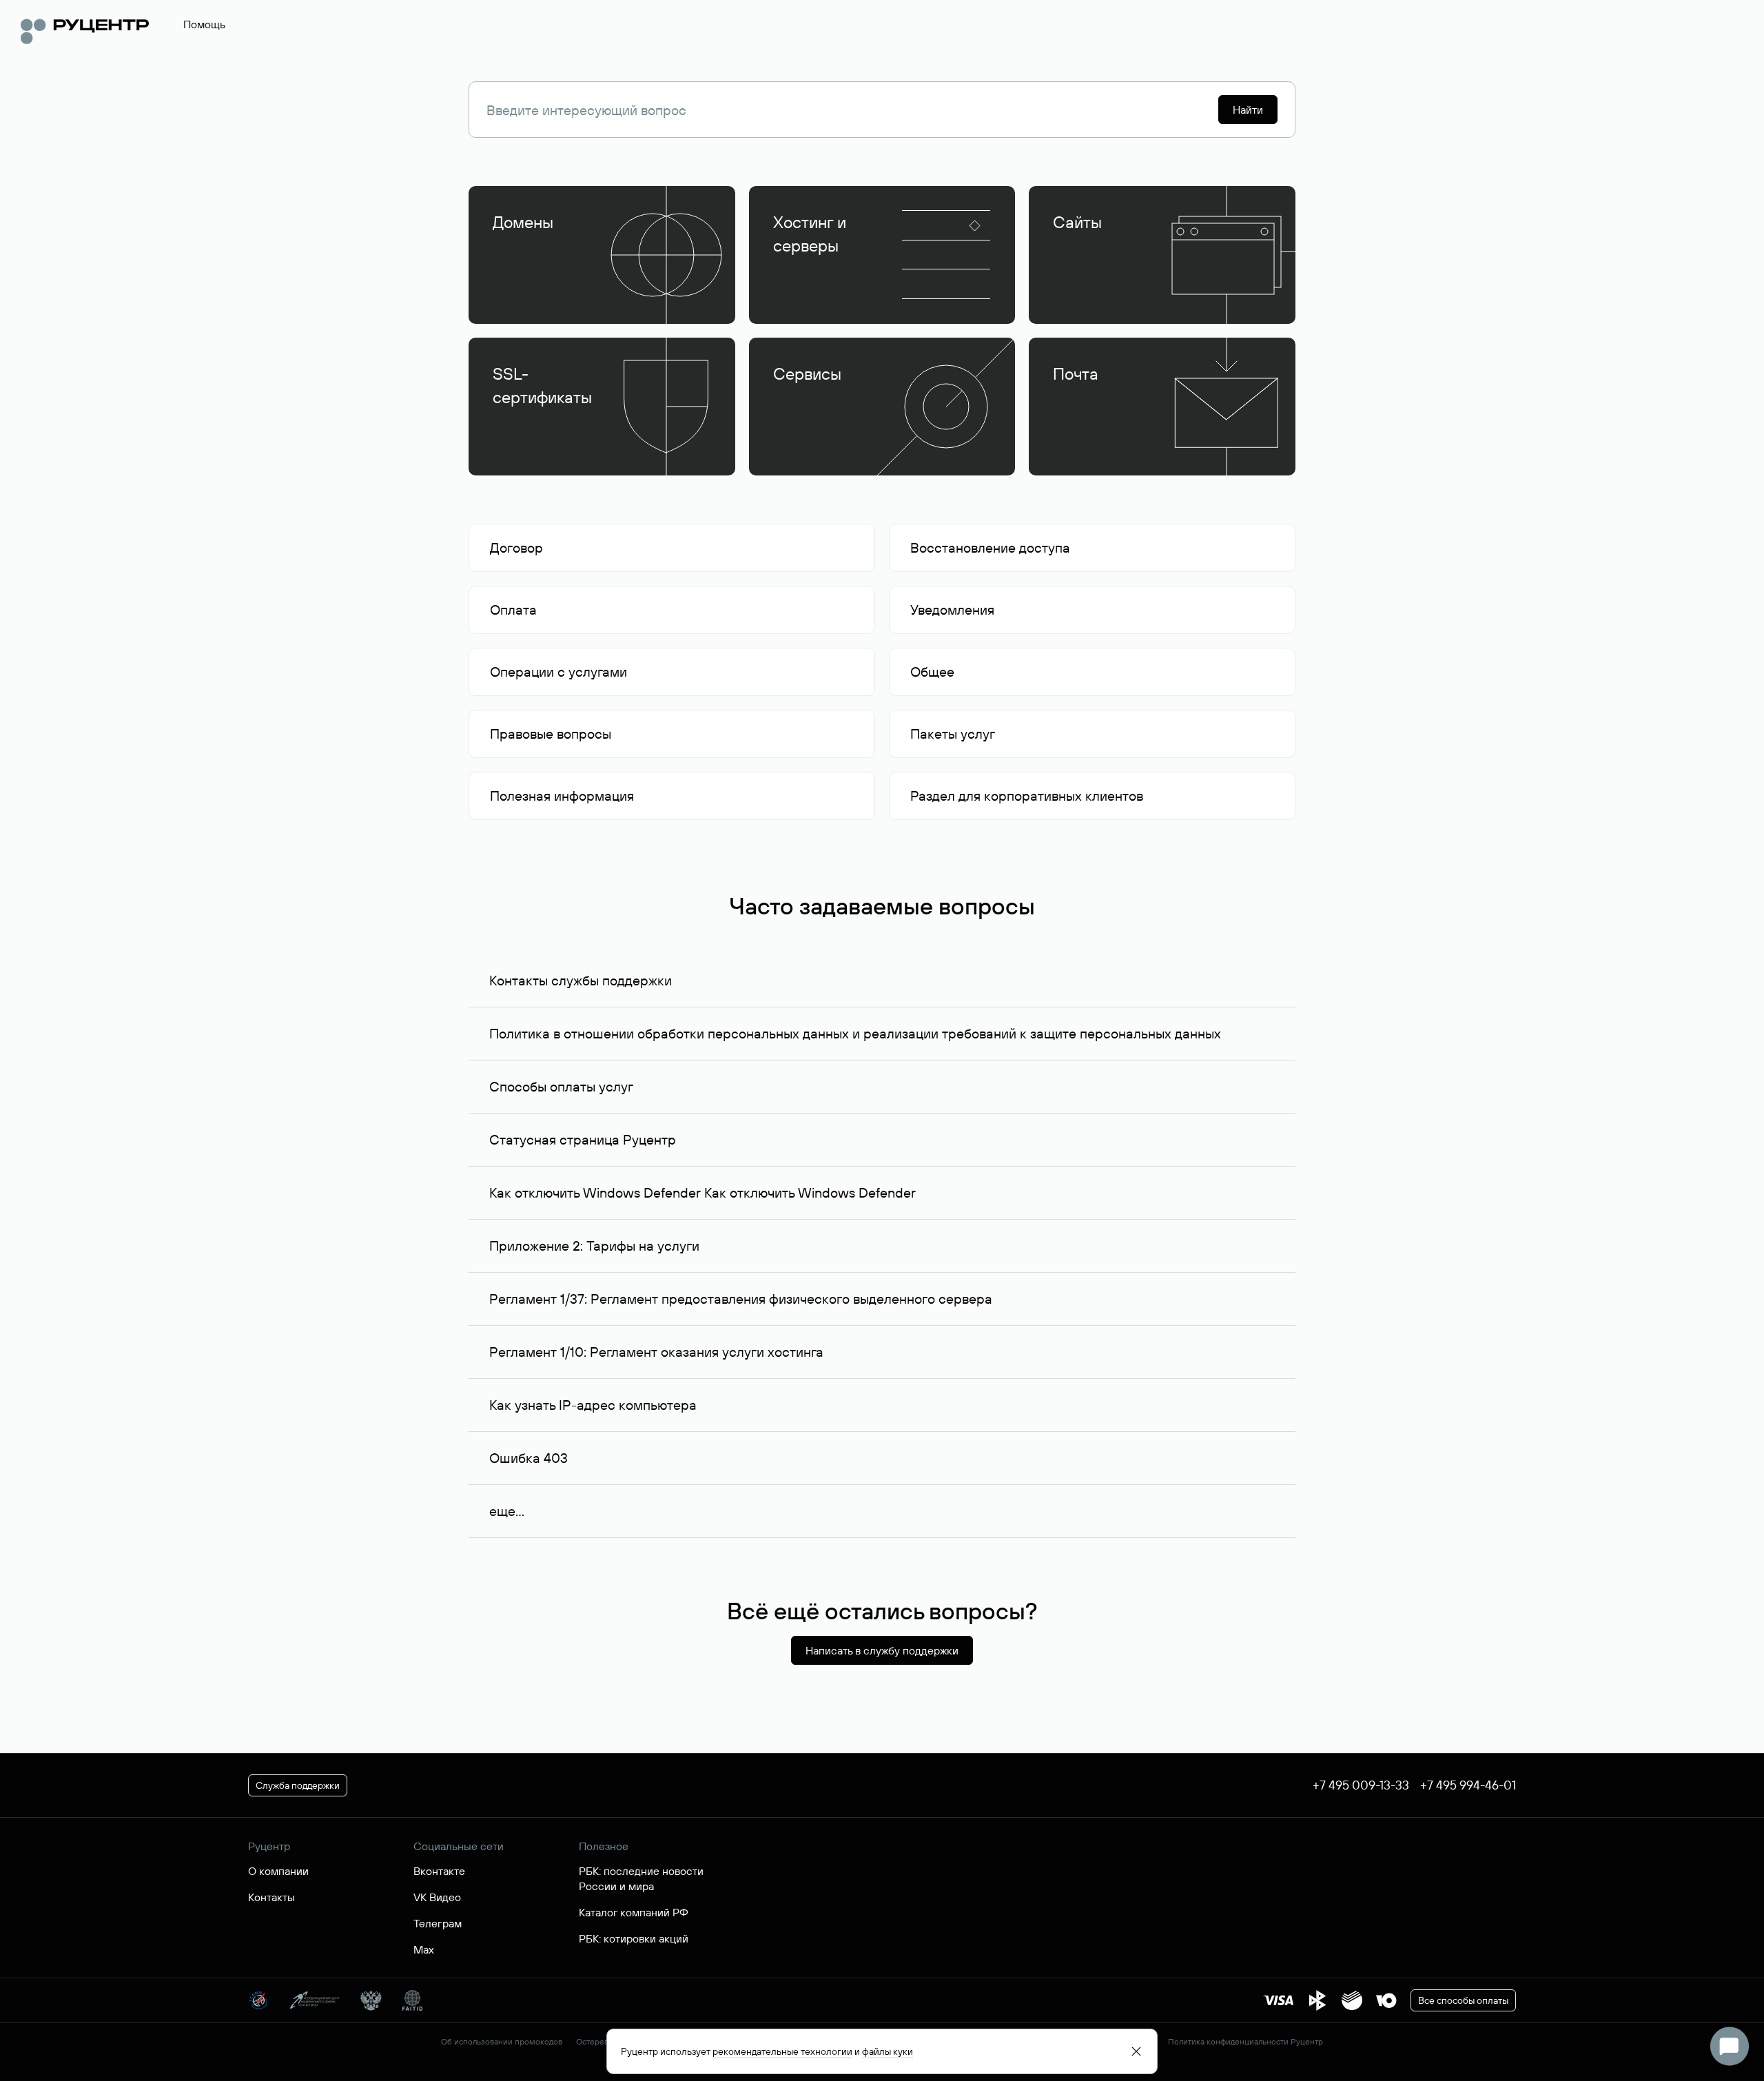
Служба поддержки (298, 1785)
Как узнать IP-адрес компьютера (593, 1405)
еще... (507, 1511)
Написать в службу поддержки (882, 1650)
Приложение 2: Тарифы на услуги (594, 1245)
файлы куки (888, 2051)
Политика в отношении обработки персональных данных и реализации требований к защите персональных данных (855, 1033)
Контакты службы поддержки (581, 980)
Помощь (204, 24)
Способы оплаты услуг (561, 1086)
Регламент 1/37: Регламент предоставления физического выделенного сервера (741, 1299)
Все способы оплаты (1463, 2000)
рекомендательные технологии (782, 2051)
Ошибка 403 (529, 1458)
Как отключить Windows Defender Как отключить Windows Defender (702, 1192)
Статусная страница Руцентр (583, 1139)
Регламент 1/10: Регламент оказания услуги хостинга (656, 1352)
